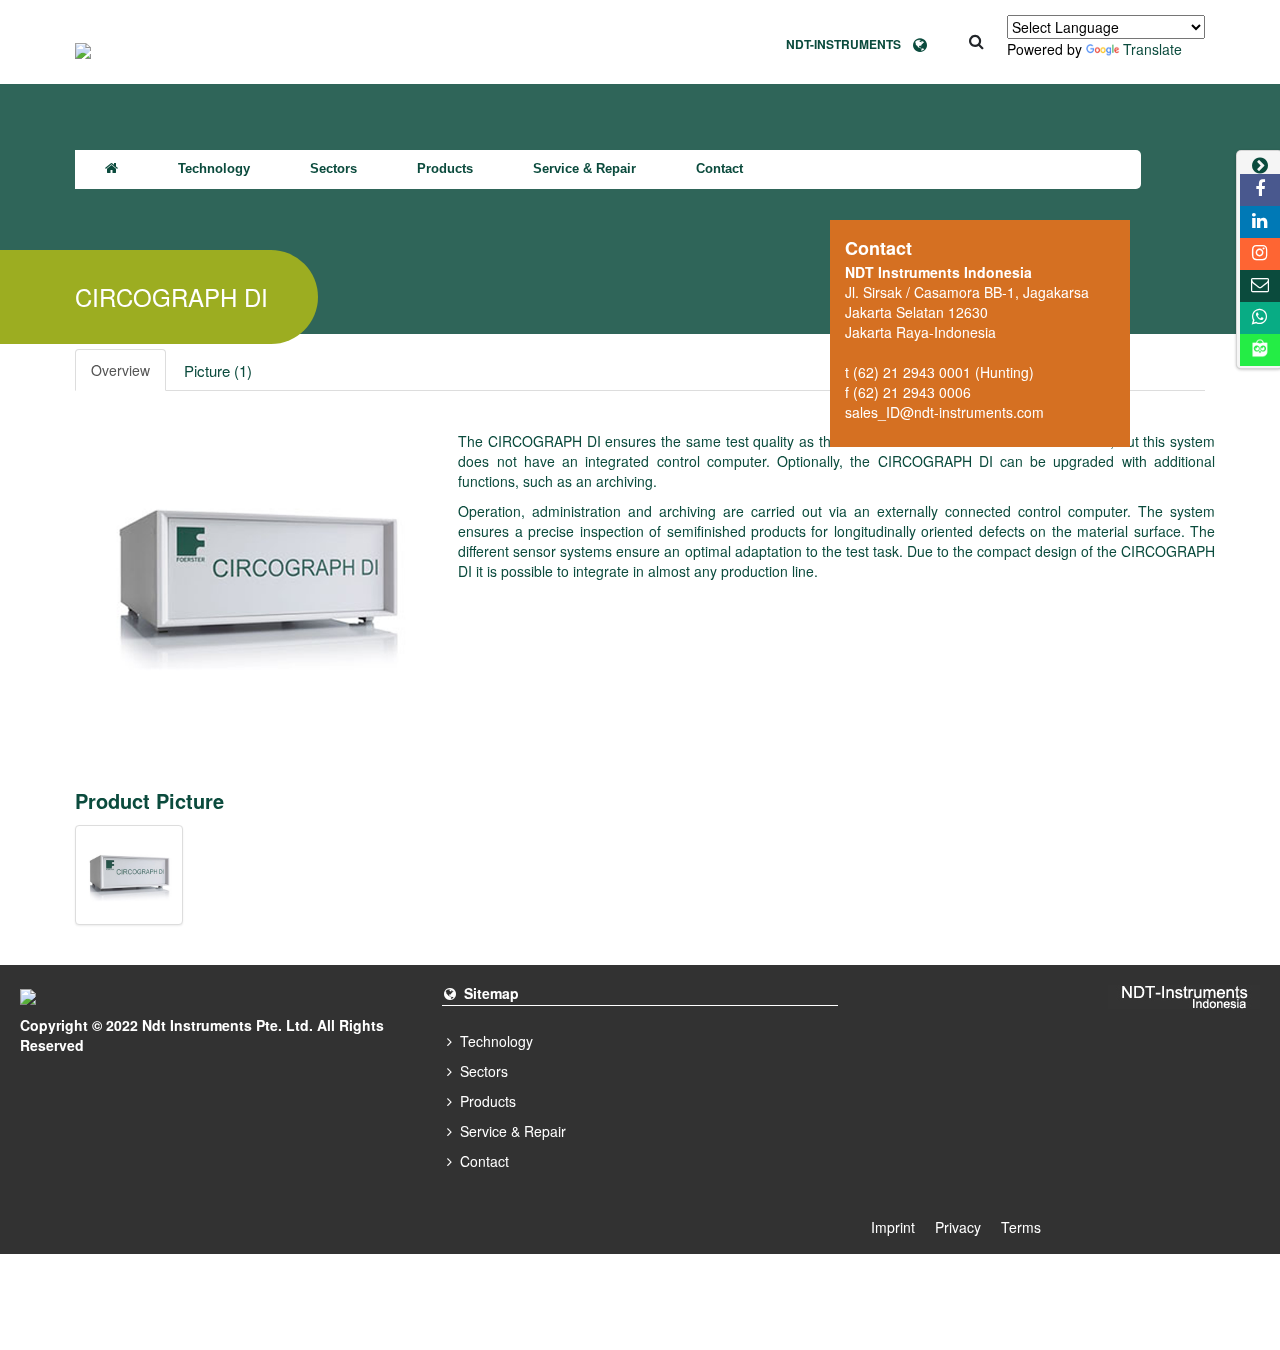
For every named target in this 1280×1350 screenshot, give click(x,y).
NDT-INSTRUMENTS (849, 44)
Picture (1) (218, 370)
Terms (1021, 1227)
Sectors (333, 168)
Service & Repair (584, 168)
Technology (214, 168)
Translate (1152, 49)
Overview (120, 370)
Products (445, 168)
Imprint (893, 1227)
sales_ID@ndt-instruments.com (944, 412)
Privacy (958, 1227)
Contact (719, 168)
